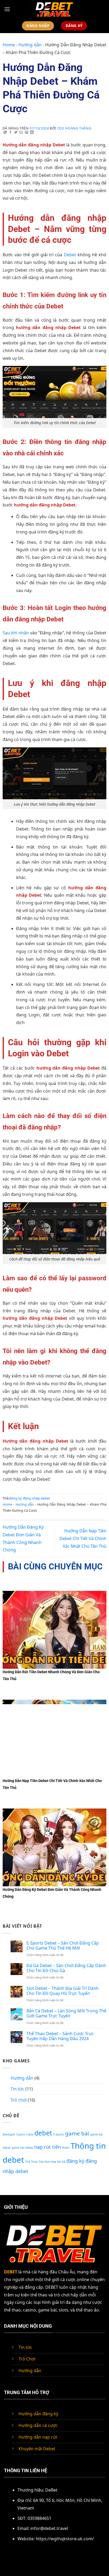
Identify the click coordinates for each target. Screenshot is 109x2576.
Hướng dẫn (30, 45)
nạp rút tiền (47, 2147)
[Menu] (7, 9)
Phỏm (66, 2148)
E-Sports (59, 2134)
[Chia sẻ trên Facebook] (11, 133)
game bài (77, 2133)
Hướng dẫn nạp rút (38, 2437)
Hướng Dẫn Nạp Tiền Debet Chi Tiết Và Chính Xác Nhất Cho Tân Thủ (83, 1538)
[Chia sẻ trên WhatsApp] (5, 133)
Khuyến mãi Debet (37, 2449)
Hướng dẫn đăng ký (38, 2414)
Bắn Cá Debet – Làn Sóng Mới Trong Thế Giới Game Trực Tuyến (66, 2013)
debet (43, 2133)
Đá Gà (61, 2162)
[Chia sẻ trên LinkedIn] (32, 133)
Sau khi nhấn (16, 633)
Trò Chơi (27, 2359)
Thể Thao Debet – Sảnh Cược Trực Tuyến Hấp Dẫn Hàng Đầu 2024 (60, 2036)
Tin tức (17, 2089)
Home (9, 45)
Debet (70, 255)
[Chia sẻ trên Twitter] (16, 133)
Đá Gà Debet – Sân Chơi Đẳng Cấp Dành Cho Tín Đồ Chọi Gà (66, 1968)
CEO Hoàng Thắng (74, 128)
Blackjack (9, 2134)
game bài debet (22, 2148)
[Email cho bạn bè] (21, 133)
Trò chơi (19, 2100)
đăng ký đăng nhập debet (30, 1498)
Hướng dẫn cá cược (38, 2425)
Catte (30, 2134)
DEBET (11, 2272)
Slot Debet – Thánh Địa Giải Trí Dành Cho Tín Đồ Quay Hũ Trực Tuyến (63, 1991)
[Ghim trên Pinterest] (27, 133)
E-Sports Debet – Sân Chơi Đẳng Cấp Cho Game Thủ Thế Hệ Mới (63, 1946)
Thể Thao (31, 2162)
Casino (21, 2134)
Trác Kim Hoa (47, 2162)
